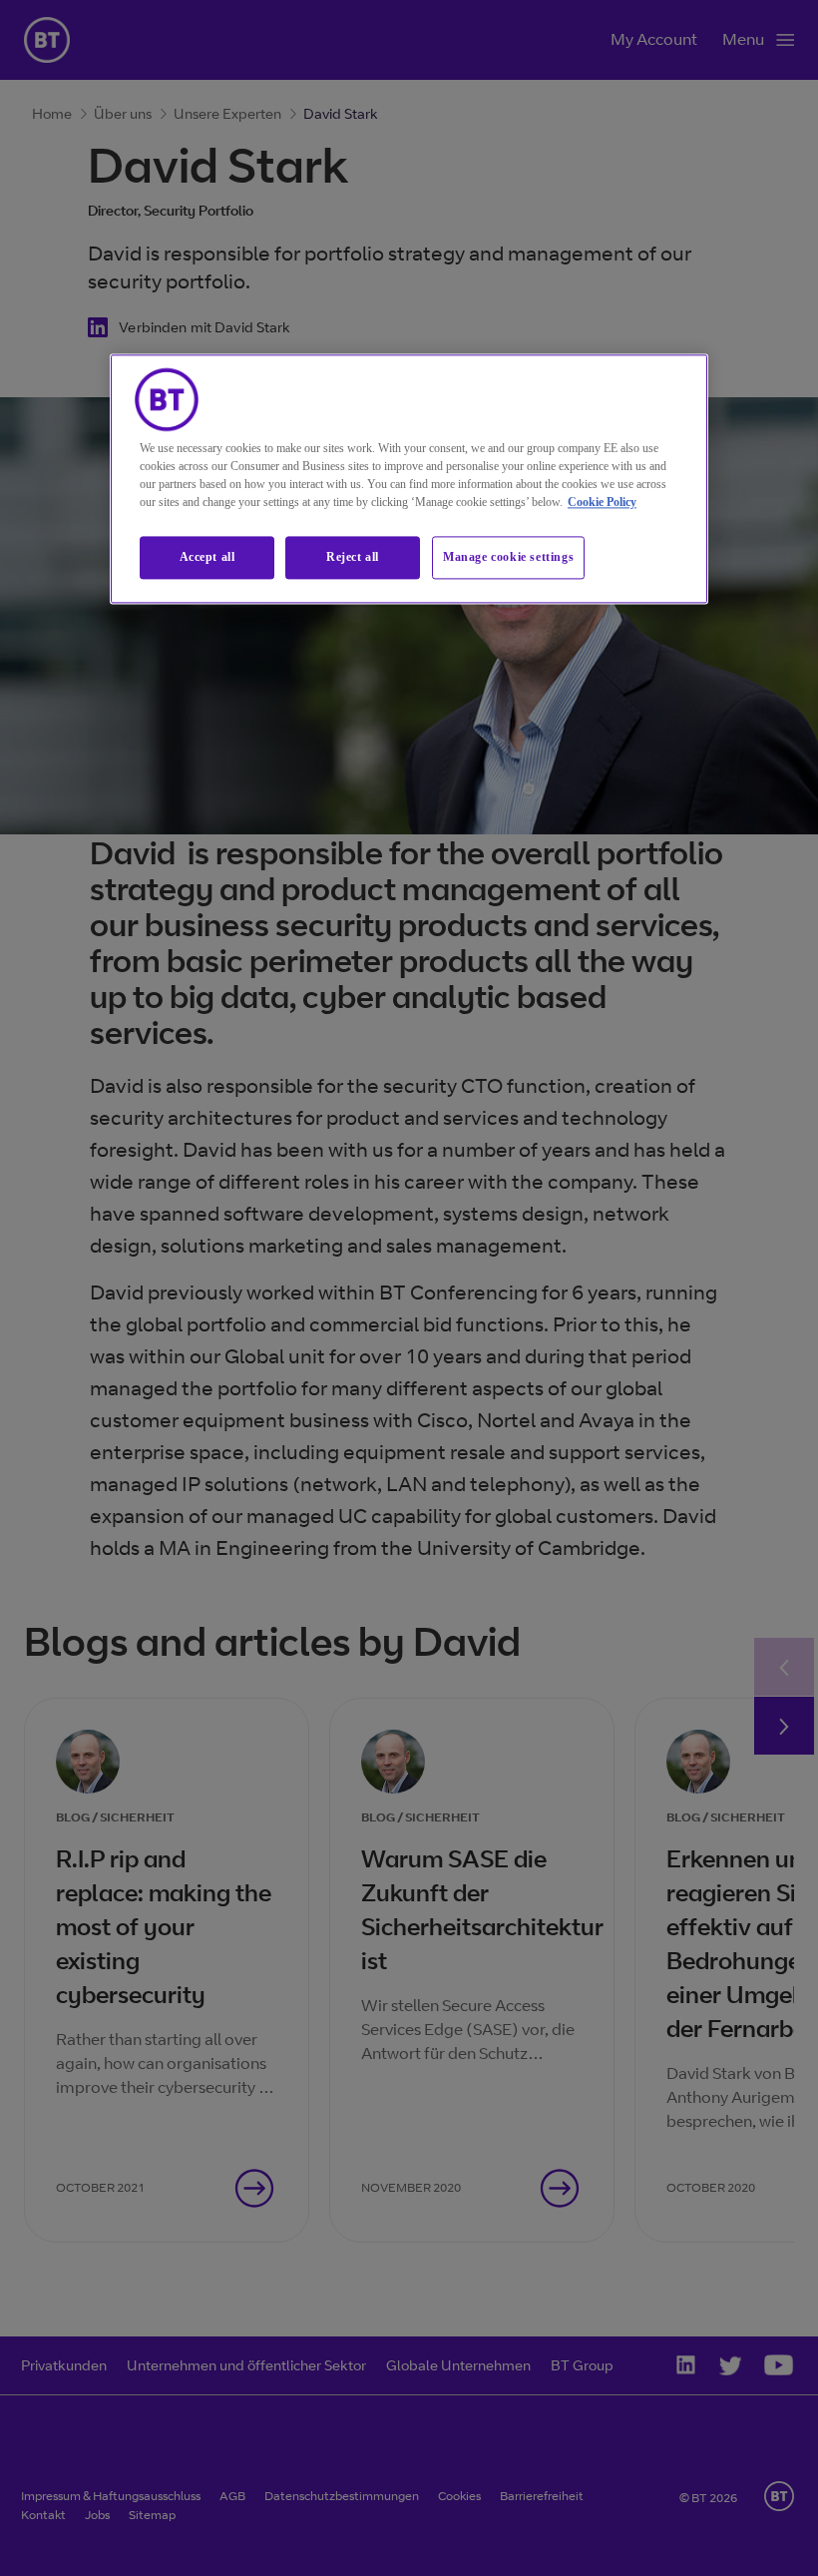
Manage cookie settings (508, 558)
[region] (409, 480)
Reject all (353, 558)
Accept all (207, 558)
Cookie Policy (602, 503)
